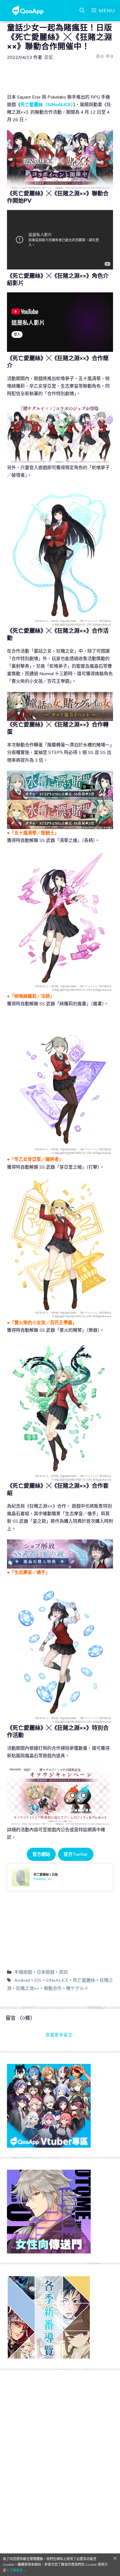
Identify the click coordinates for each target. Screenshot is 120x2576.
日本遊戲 (45, 1972)
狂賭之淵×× (28, 1988)
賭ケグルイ (77, 1988)
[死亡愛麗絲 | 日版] (60, 1877)
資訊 (63, 1972)
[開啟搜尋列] (82, 11)
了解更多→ (18, 2570)
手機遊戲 (23, 1972)
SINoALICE (57, 1980)
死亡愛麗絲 (84, 1980)
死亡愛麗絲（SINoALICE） (47, 104)
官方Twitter (76, 1854)
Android (22, 1980)
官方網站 (41, 1854)
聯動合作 (53, 1988)
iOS (38, 1980)
